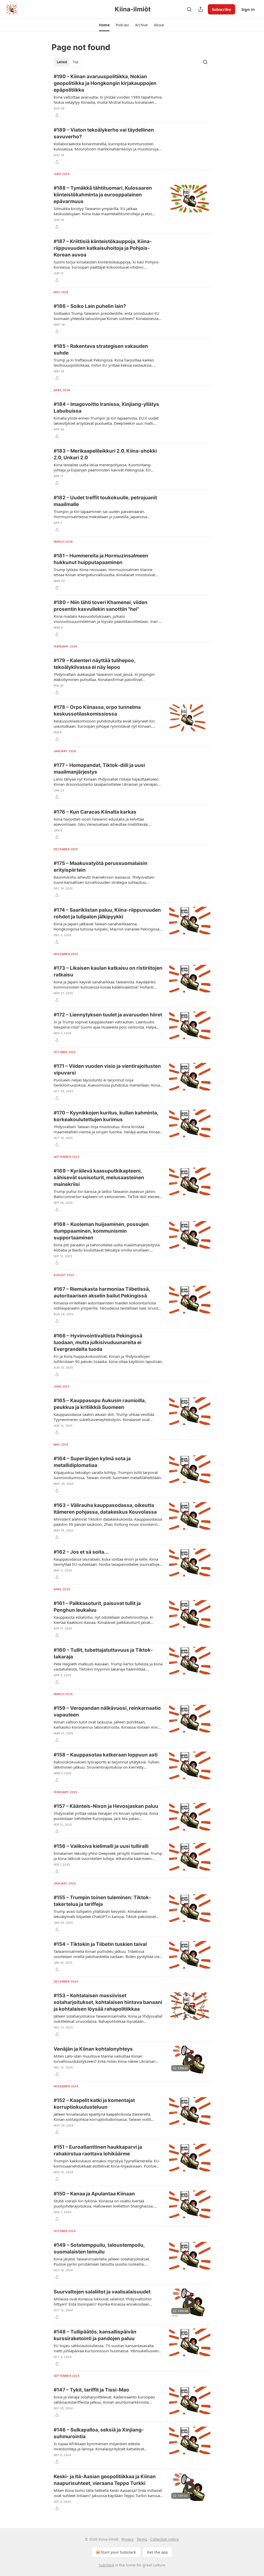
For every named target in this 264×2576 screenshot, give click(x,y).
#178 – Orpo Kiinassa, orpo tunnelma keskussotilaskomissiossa (97, 711)
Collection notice (165, 2539)
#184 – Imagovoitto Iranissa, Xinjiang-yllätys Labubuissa (106, 408)
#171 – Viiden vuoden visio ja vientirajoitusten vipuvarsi (107, 1069)
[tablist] (68, 62)
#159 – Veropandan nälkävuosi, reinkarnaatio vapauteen (107, 1711)
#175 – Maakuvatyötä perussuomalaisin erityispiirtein (101, 867)
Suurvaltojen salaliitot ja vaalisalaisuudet (102, 2292)
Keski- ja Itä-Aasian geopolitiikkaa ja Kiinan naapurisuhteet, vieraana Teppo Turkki (105, 2480)
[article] (132, 96)
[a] (190, 2059)
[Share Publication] (201, 9)
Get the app (157, 2552)
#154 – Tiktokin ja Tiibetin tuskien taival (100, 1944)
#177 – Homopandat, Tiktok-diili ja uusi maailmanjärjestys (99, 769)
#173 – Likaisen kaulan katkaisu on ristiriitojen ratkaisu (108, 971)
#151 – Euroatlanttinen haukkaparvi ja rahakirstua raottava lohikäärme (98, 2150)
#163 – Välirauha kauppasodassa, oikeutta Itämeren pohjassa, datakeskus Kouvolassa (105, 1509)
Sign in (248, 9)
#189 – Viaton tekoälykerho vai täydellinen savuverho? (104, 133)
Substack (106, 2565)
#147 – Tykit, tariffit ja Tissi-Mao (91, 2390)
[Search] (189, 9)
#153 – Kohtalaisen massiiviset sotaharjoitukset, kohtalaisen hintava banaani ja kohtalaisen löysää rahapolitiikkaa (108, 2002)
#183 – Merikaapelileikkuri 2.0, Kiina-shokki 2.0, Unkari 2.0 (105, 454)
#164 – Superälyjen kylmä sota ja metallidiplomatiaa (92, 1462)
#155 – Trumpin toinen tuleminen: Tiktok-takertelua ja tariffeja (102, 1901)
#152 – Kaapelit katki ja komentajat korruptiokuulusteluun (94, 2104)
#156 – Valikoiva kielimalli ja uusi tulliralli (101, 1846)
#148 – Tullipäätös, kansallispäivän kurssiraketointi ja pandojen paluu (95, 2335)
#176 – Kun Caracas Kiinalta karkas (95, 812)
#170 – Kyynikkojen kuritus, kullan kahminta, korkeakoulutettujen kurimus (106, 1116)
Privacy (127, 2539)
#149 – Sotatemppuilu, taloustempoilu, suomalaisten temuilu (99, 2248)
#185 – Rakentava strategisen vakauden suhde (101, 350)
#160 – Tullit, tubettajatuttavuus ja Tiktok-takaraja (103, 1653)
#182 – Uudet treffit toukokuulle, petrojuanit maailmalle (105, 501)
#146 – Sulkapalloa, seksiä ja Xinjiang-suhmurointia (99, 2433)
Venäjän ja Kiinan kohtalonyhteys (93, 2049)
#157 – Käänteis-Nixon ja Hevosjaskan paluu (106, 1806)
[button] (104, 25)
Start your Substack (118, 2552)
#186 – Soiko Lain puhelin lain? (90, 306)
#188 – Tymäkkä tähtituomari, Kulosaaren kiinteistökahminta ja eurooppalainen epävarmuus (103, 195)
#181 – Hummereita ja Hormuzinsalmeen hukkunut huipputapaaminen (101, 559)
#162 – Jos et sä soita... (81, 1552)
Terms (142, 2539)
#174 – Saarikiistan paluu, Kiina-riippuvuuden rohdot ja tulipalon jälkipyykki (107, 913)
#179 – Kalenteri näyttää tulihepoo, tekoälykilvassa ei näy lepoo (94, 664)
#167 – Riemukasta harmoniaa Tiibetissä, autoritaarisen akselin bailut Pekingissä (102, 1292)
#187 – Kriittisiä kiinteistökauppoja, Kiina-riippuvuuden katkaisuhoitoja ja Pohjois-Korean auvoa (103, 248)
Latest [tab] (62, 62)
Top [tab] (75, 62)
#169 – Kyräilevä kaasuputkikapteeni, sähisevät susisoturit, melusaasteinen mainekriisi (99, 1178)
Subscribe (221, 9)
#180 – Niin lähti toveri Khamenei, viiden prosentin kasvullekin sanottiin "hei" (101, 606)
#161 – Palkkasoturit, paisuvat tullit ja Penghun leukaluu (97, 1607)
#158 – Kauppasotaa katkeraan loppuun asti (106, 1755)
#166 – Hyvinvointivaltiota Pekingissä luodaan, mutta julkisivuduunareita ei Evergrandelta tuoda (98, 1342)
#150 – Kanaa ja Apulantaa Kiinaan (94, 2194)
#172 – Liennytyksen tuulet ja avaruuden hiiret (108, 1015)
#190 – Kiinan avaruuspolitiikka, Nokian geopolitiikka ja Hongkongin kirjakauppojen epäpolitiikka (105, 83)
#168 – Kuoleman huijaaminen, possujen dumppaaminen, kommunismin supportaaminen (101, 1231)
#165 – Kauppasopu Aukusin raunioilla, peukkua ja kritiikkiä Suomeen (100, 1404)
